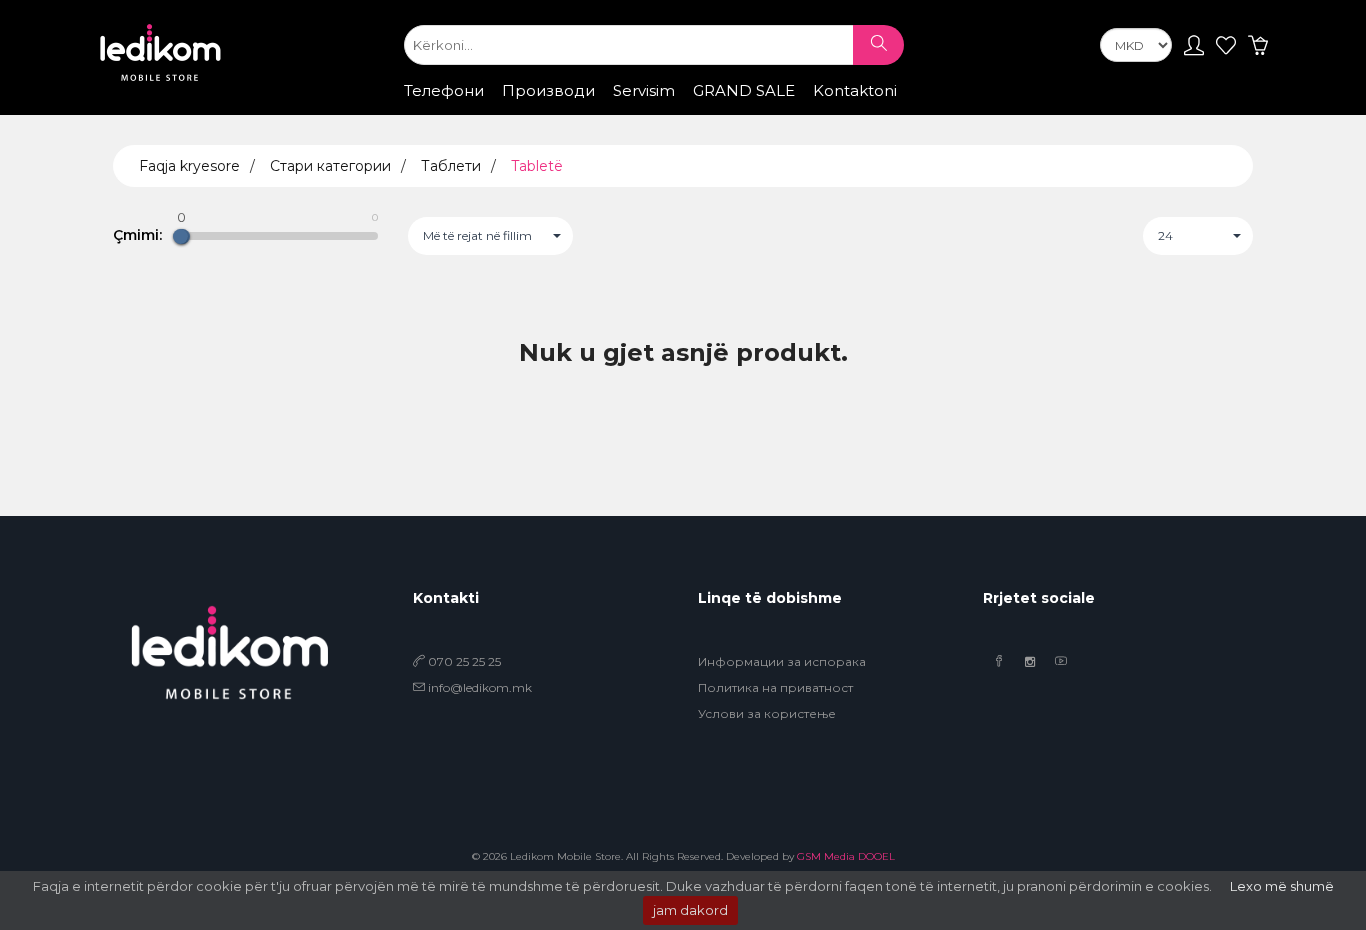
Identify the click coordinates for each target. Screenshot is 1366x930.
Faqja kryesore (189, 166)
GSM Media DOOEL (846, 856)
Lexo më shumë (1282, 886)
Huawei (740, 109)
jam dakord (690, 910)
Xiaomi (600, 109)
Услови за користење (767, 713)
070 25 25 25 (463, 661)
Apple (444, 109)
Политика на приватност (775, 687)
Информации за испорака (782, 661)
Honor (668, 109)
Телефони (444, 90)
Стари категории (330, 166)
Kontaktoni (855, 90)
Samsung (521, 109)
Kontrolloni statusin (866, 112)
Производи (548, 90)
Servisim (644, 90)
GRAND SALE (744, 90)
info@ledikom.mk (480, 687)
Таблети (451, 166)
